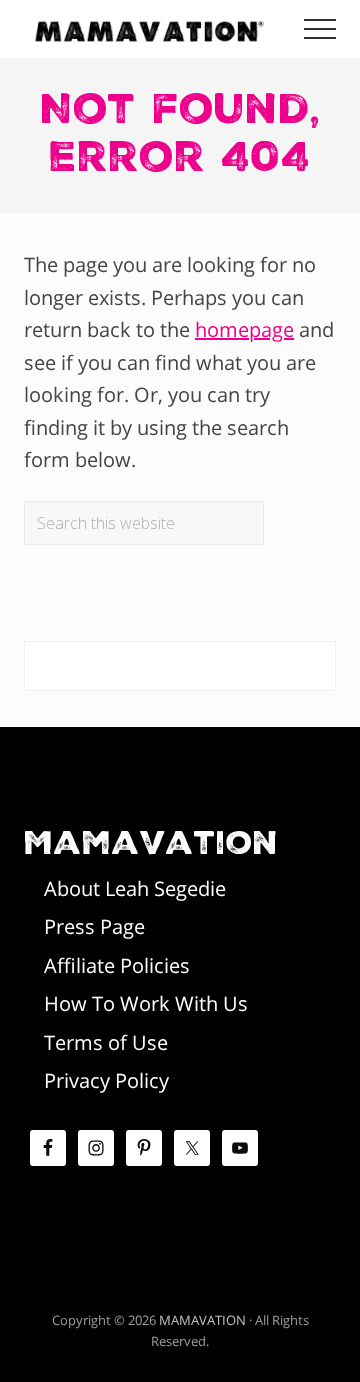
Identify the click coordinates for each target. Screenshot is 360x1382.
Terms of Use (106, 1042)
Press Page (94, 926)
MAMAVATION (202, 1320)
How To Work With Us (146, 1003)
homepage (244, 329)
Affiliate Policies (117, 965)
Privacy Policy (106, 1080)
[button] (320, 29)
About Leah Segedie (135, 888)
